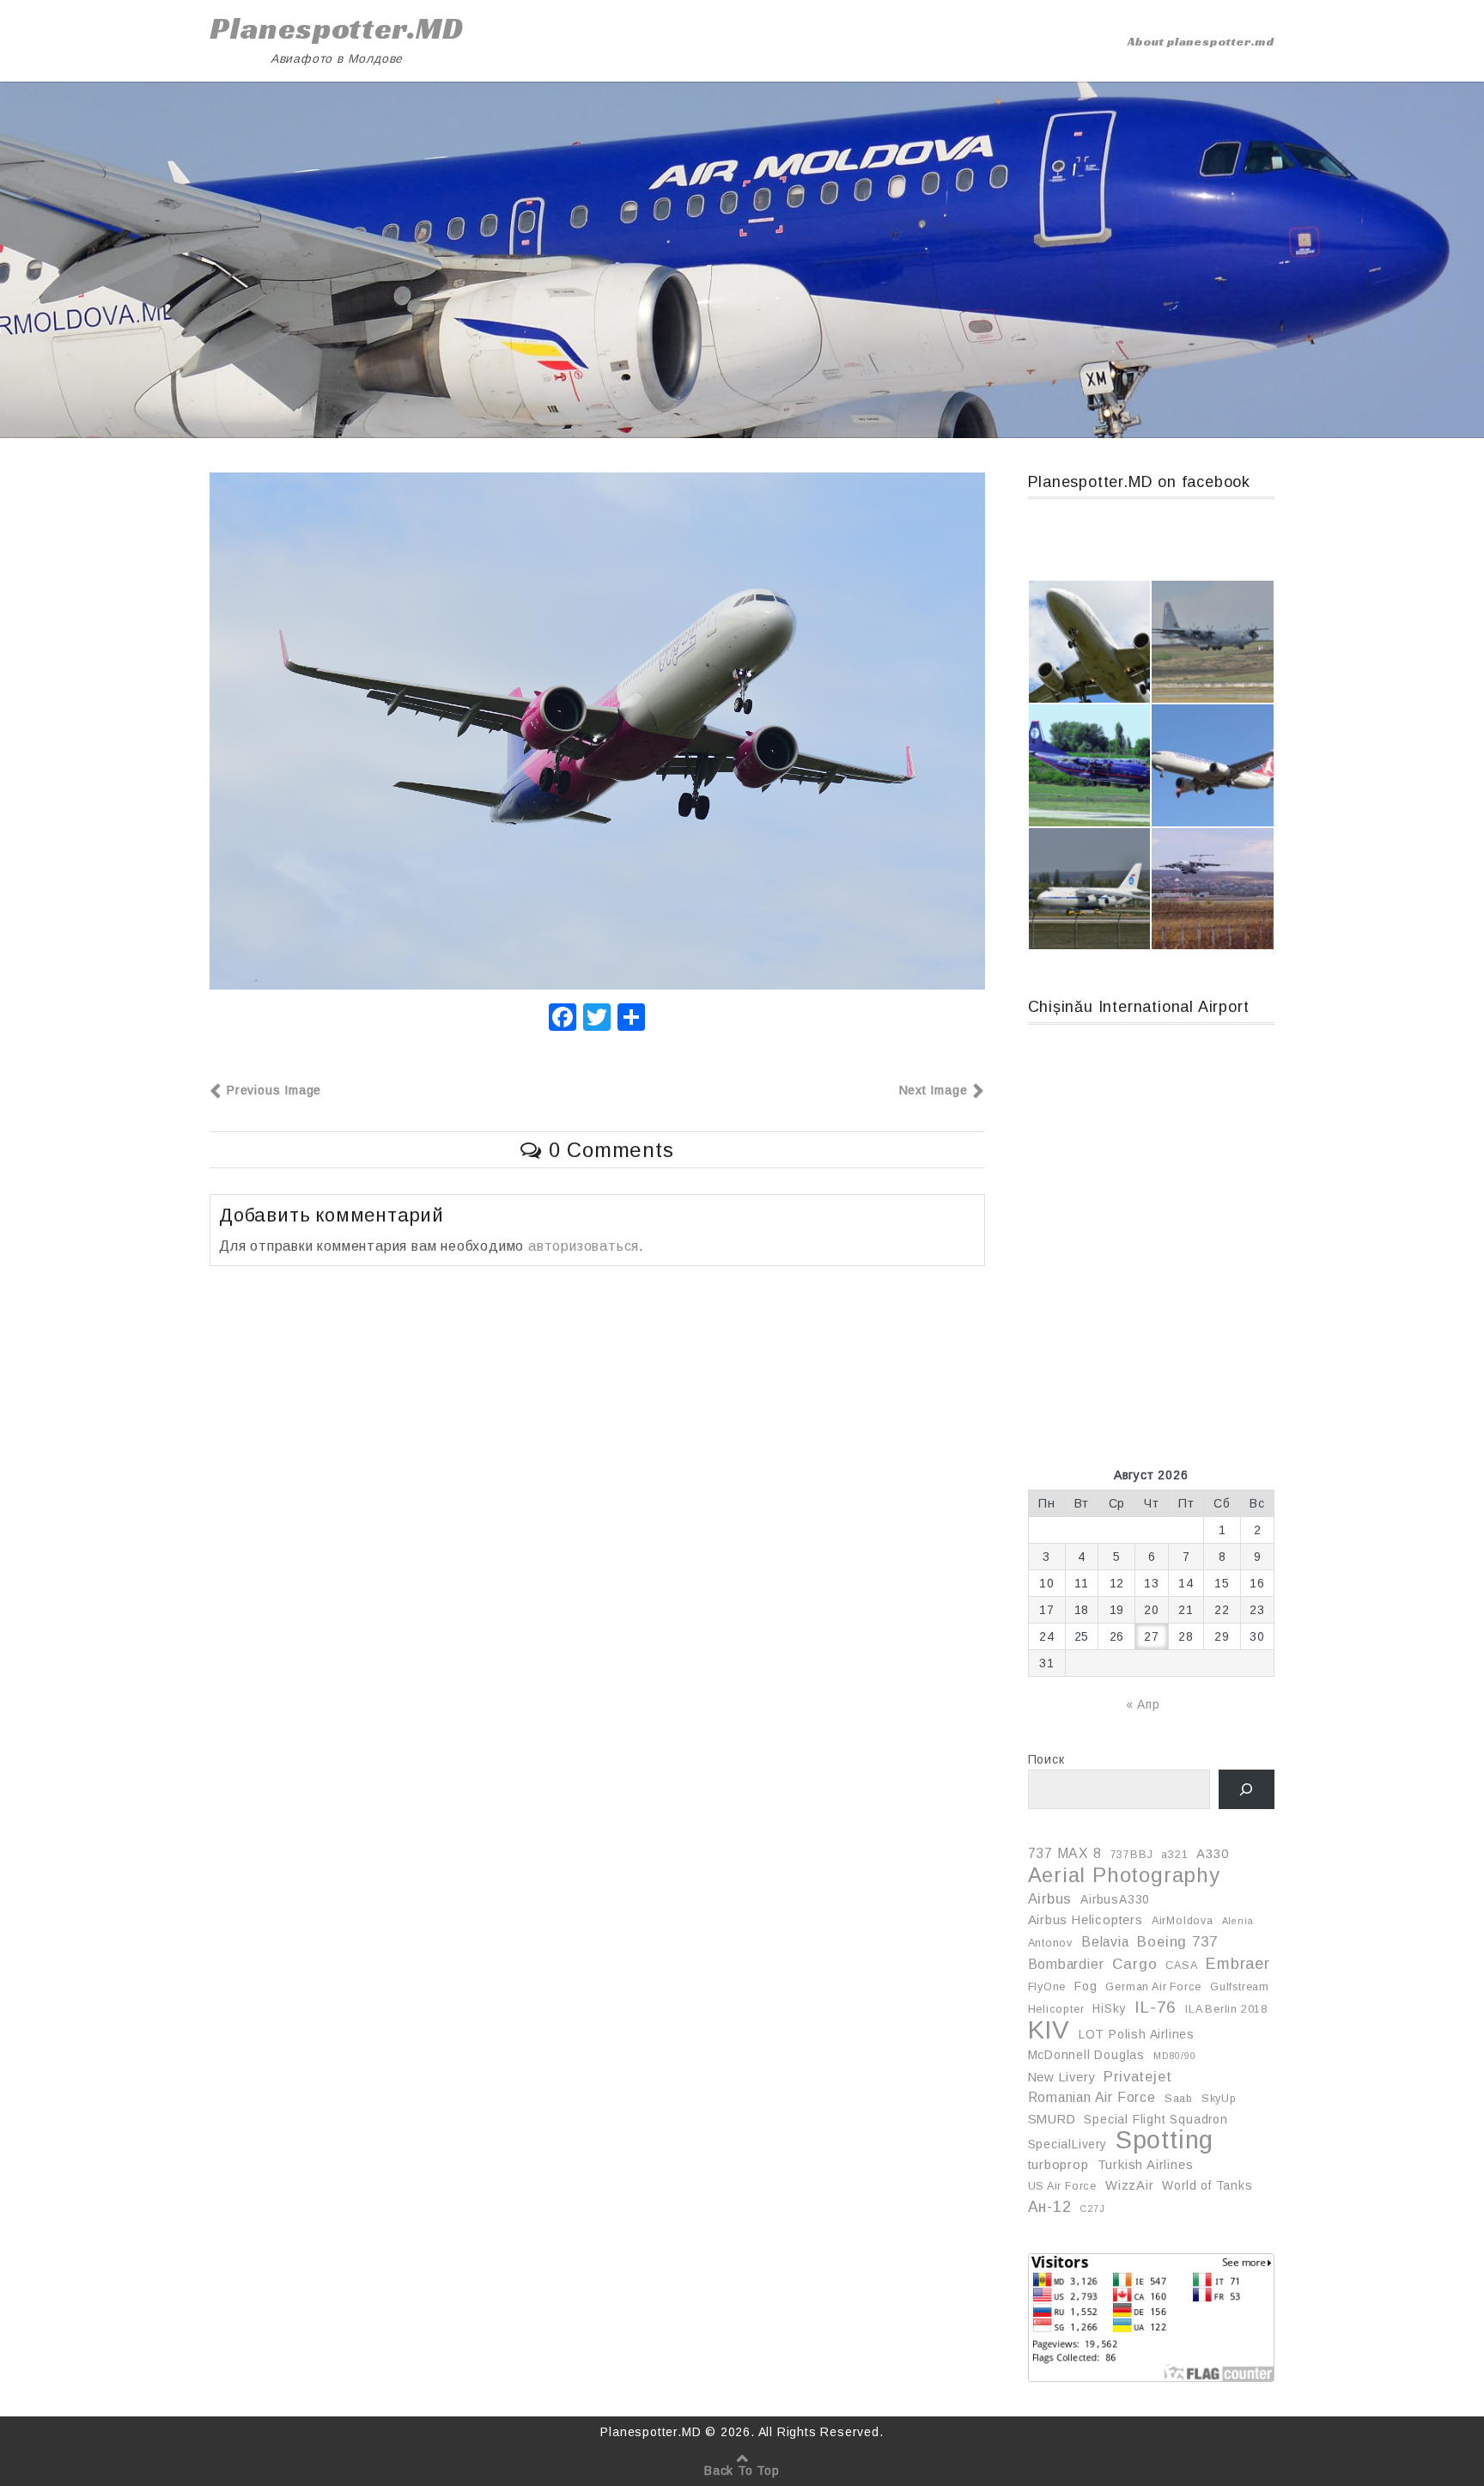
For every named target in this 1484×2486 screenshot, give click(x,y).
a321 (1174, 1855)
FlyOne (1047, 1987)
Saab (1179, 2099)
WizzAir (1130, 2185)
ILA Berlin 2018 (1226, 2009)
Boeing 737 (1177, 1941)
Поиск (1046, 1759)
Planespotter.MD (337, 28)
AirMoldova (1183, 1921)
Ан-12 (1050, 2207)
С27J (1092, 2209)
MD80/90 (1175, 2056)
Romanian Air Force (1092, 2097)
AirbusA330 (1115, 1899)
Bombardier (1066, 1964)
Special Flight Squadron (1156, 2119)
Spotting (1165, 2140)
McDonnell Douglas (1087, 2055)
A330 (1212, 1854)
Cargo (1134, 1964)
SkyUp (1219, 2099)
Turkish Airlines (1146, 2165)
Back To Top (742, 2471)
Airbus (1050, 1898)
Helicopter (1056, 2009)
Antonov (1051, 1943)
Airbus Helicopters (1086, 1920)
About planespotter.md (1201, 41)
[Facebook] (563, 1019)
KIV (1049, 2030)
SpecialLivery (1067, 2144)
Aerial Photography (1124, 1875)
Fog (1086, 1986)
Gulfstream (1240, 1987)
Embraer (1238, 1964)
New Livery (1062, 2077)
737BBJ (1132, 1855)
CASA (1181, 1965)
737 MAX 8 (1065, 1853)
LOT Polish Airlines (1137, 2034)
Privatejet (1137, 2076)
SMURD (1052, 2119)
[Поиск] (1247, 1790)
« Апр (1143, 1704)
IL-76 (1156, 2007)
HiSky (1109, 2008)
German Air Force (1153, 1987)
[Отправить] (631, 1019)
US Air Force (1063, 2186)
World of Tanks (1207, 2185)
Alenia (1238, 1921)
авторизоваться (584, 1246)
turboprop (1058, 2165)
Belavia (1105, 1942)
